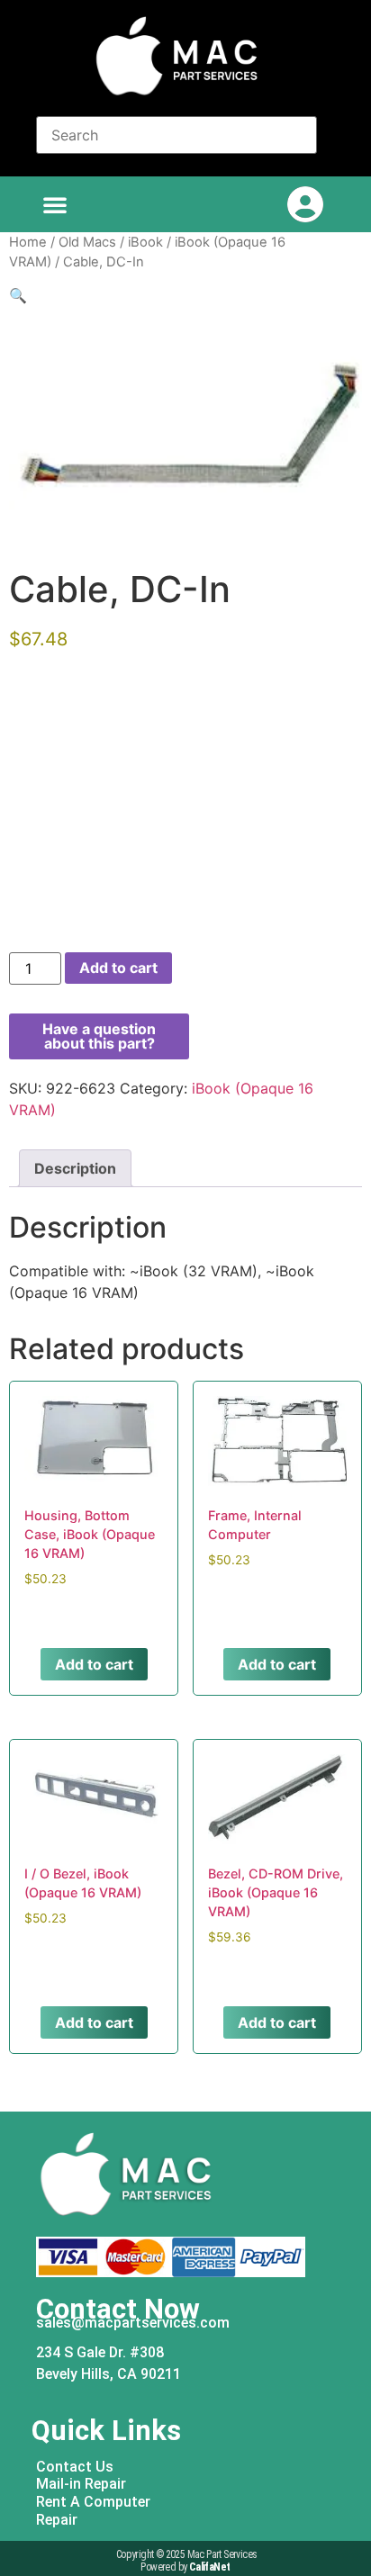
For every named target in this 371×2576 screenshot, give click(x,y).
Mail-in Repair (81, 2484)
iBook (145, 242)
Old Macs (87, 242)
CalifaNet (210, 2567)
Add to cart (118, 968)
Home (28, 242)
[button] (55, 204)
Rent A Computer (93, 2502)
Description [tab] (75, 1168)
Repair (57, 2520)
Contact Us (75, 2467)
